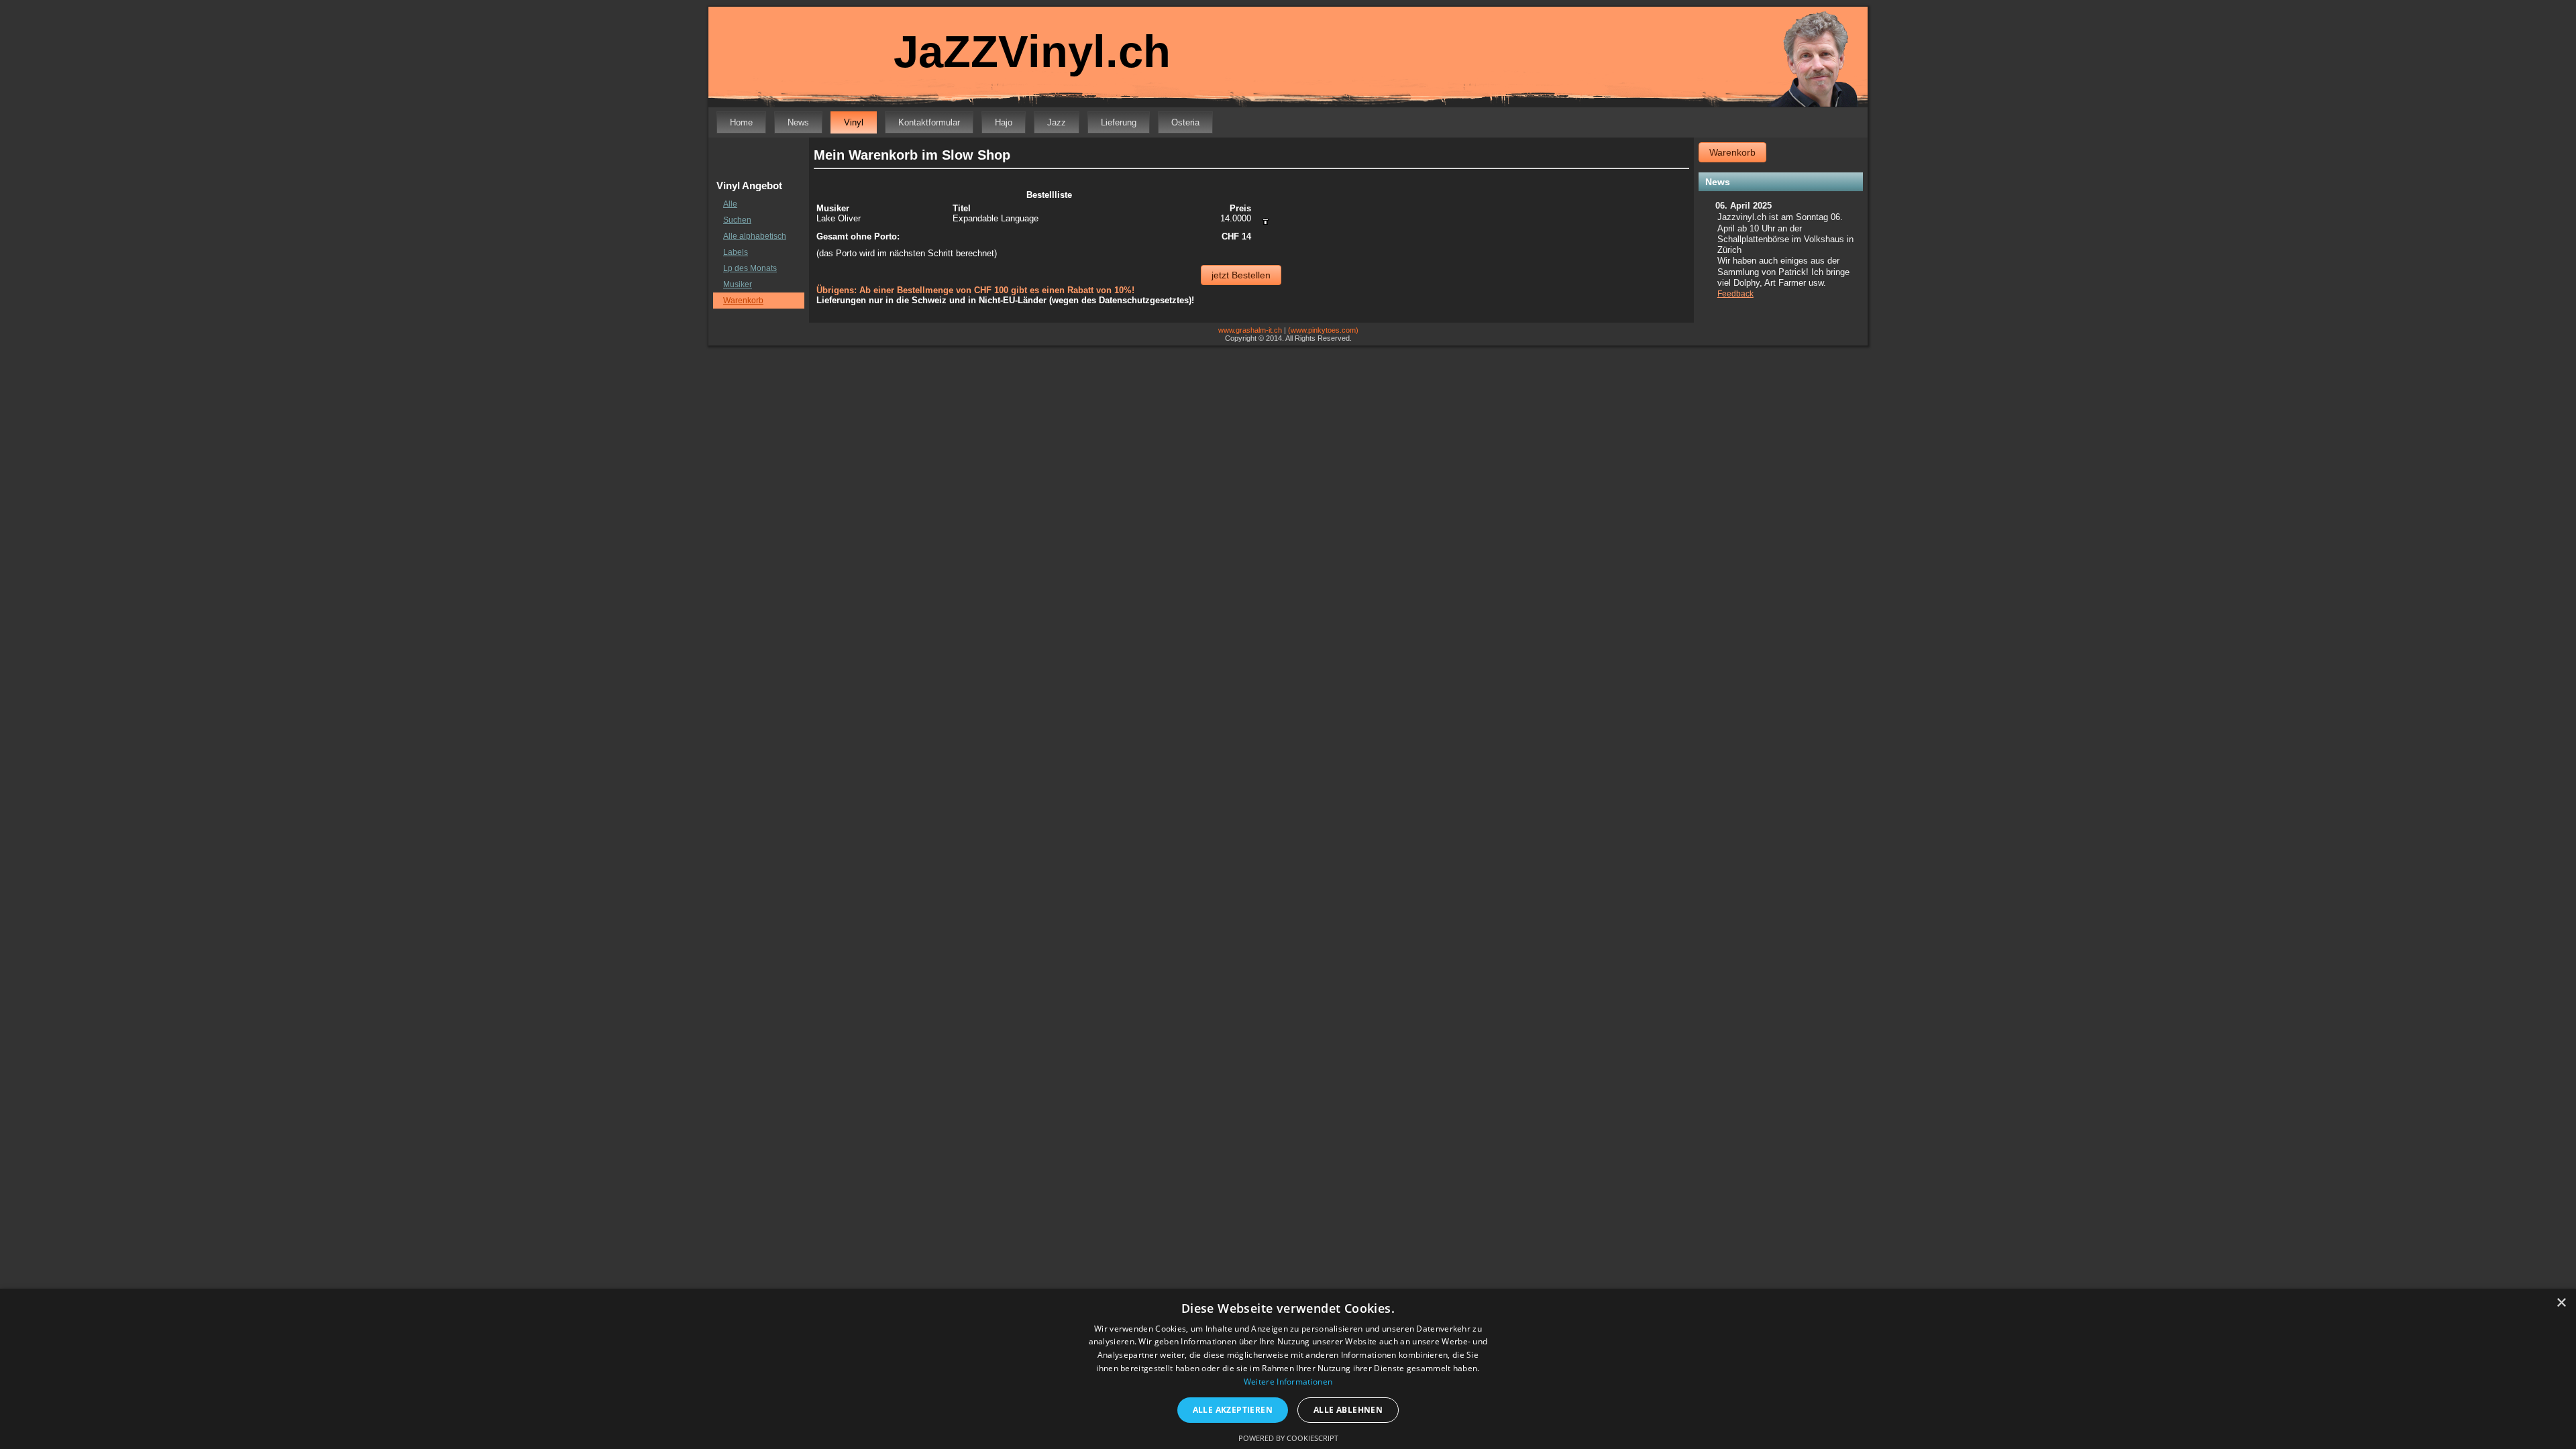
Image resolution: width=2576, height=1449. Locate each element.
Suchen (737, 220)
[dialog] (1288, 1369)
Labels (736, 252)
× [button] (2561, 1303)
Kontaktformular (929, 122)
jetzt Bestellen (1241, 275)
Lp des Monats (750, 268)
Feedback (1735, 294)
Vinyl (854, 122)
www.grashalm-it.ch (1250, 330)
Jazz (1057, 122)
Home (741, 122)
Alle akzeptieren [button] (1233, 1410)
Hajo (1004, 122)
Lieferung (1119, 122)
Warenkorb (743, 301)
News (798, 122)
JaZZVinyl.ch (1032, 51)
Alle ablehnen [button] (1348, 1410)
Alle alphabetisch (755, 236)
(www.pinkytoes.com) (1323, 330)
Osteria (1185, 122)
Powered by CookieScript (1288, 1438)
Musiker (738, 284)
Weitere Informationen (1288, 1382)
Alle (730, 204)
